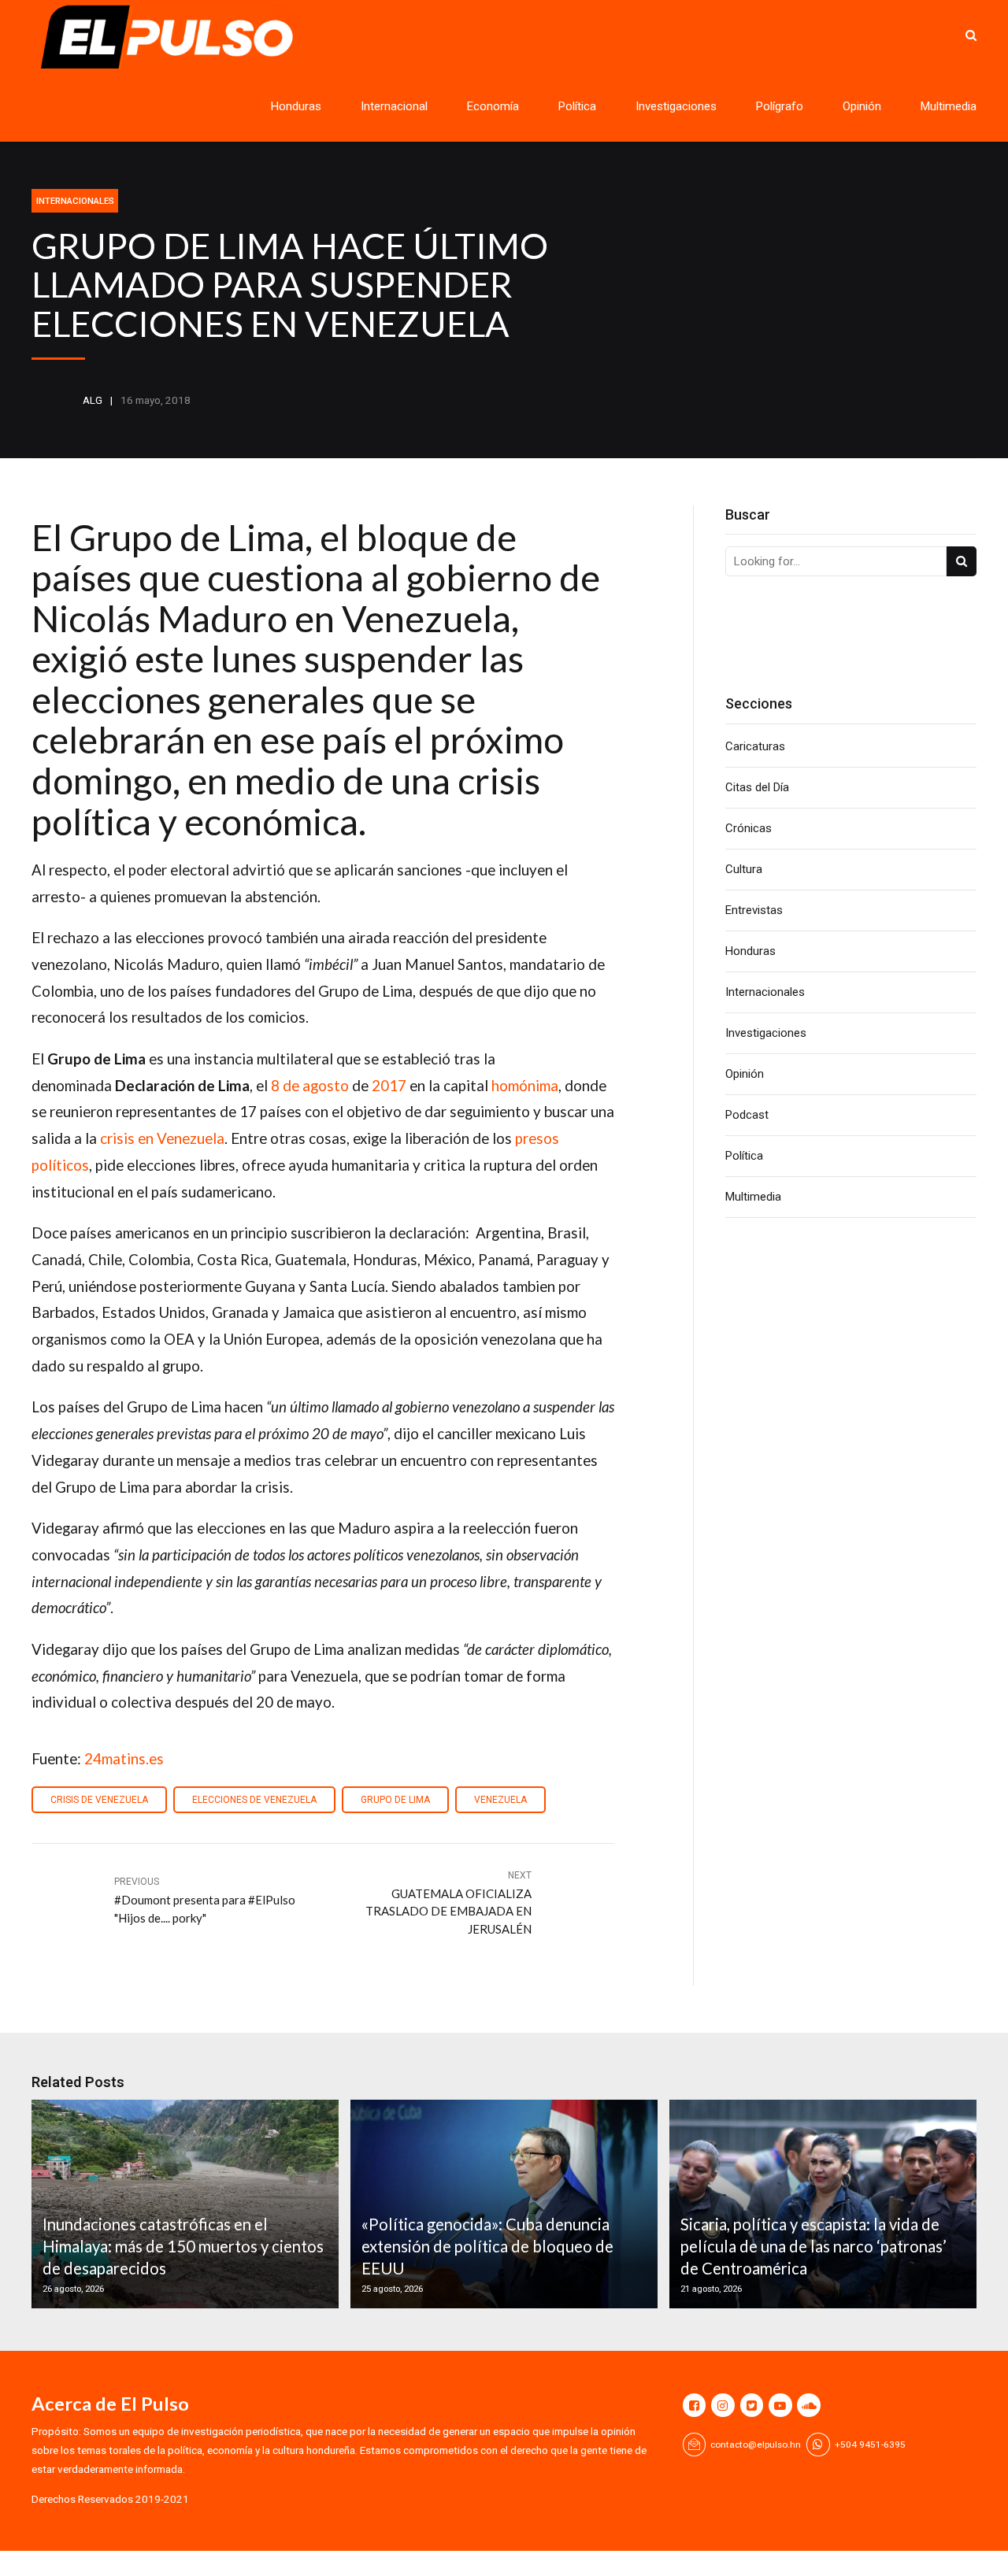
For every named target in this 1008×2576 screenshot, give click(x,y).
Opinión (862, 106)
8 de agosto (310, 1085)
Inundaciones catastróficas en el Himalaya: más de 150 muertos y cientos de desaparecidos (183, 2247)
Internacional (394, 106)
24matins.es (124, 1758)
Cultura (744, 869)
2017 (389, 1085)
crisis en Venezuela (162, 1138)
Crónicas (749, 828)
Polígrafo (780, 106)
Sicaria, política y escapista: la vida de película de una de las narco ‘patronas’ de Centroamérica (813, 2247)
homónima (525, 1085)
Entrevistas (754, 910)
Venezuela (500, 1800)
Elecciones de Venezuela (254, 1800)
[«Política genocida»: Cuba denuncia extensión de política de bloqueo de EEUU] (502, 2204)
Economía (493, 106)
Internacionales (75, 201)
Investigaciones (676, 106)
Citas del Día (757, 787)
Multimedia (949, 106)
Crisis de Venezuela (99, 1800)
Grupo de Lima (395, 1800)
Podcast (747, 1115)
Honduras (296, 106)
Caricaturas (755, 746)
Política (577, 106)
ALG (93, 400)
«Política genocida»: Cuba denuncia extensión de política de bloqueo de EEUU (487, 2247)
